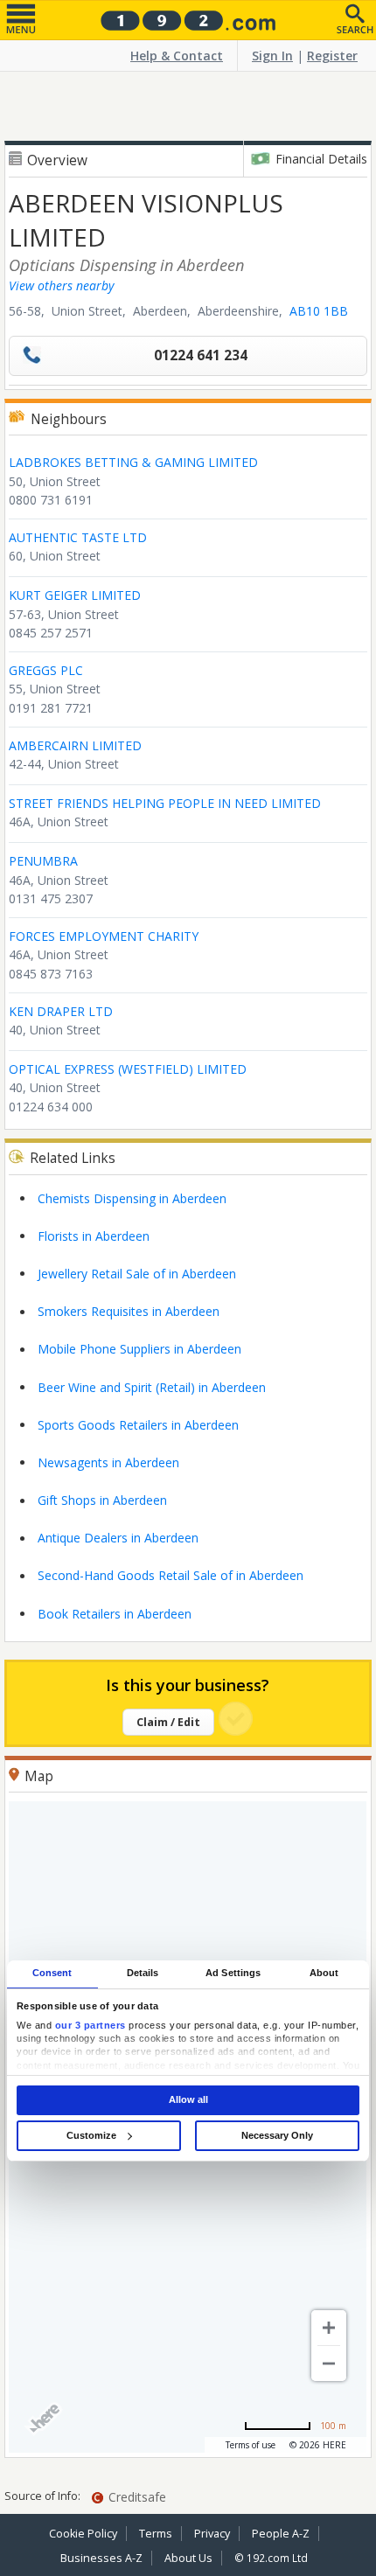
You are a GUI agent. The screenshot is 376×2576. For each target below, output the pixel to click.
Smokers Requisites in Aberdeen (129, 1311)
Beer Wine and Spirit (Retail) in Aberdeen (152, 1387)
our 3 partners (91, 2025)
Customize (91, 2135)
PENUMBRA (43, 861)
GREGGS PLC (46, 670)
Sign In (272, 56)
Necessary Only (277, 2135)
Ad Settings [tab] (233, 1974)
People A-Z (281, 2534)
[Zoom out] (329, 2364)
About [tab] (324, 1974)
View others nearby (61, 285)
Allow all (188, 2099)
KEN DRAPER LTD (61, 1011)
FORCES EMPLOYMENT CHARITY (104, 936)
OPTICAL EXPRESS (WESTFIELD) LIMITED (128, 1069)
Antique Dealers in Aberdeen (118, 1538)
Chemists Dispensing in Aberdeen (132, 1198)
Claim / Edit (168, 1722)
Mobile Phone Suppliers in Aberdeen (139, 1349)
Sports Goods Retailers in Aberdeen (138, 1425)
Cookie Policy (83, 2534)
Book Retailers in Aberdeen (115, 1614)
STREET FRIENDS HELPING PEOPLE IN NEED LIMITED (165, 803)
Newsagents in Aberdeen (108, 1462)
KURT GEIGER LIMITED (75, 595)
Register (332, 56)
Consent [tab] (52, 1974)
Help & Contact (177, 56)
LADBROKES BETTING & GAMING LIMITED (133, 462)
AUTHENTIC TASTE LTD (78, 537)
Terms (156, 2534)
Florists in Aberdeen (94, 1236)
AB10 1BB (319, 311)
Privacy (212, 2534)
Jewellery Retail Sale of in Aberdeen (137, 1274)
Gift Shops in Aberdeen (102, 1500)
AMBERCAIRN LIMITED (75, 745)
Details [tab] (143, 1974)
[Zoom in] (329, 2328)
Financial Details (321, 159)
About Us (188, 2558)
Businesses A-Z (101, 2558)
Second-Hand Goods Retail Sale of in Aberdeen (171, 1575)
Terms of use (251, 2445)
